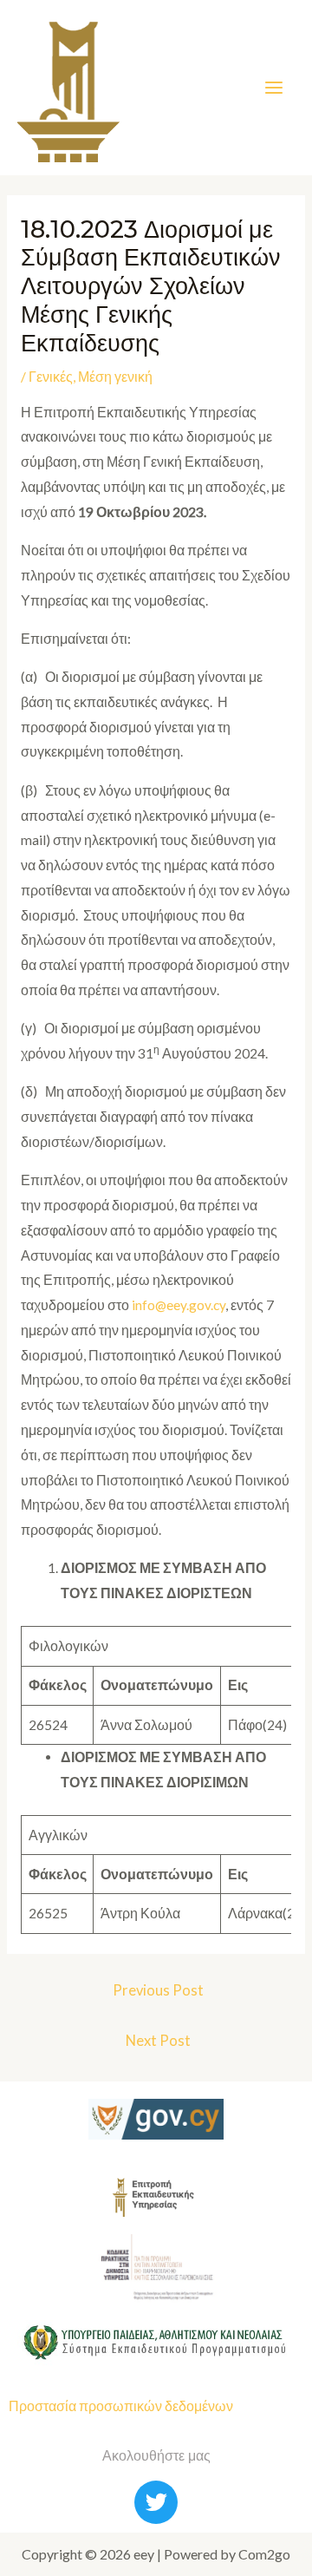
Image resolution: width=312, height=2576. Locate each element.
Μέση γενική (115, 377)
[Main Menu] (274, 87)
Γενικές (51, 377)
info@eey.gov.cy (179, 1305)
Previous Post (158, 1990)
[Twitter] (156, 2502)
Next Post (158, 2041)
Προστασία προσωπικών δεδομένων (121, 2406)
